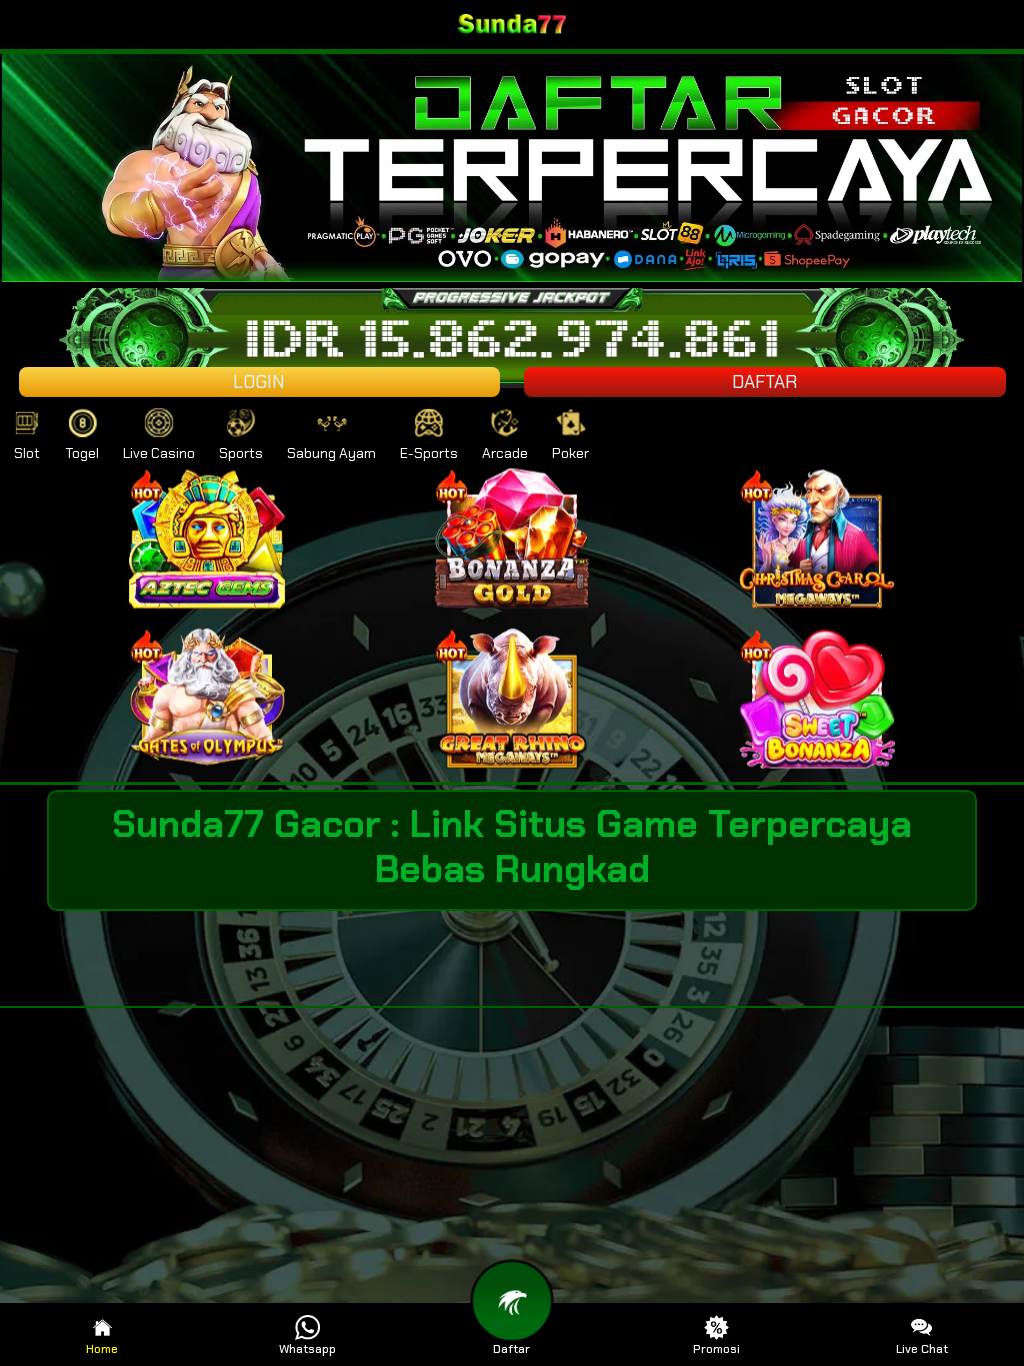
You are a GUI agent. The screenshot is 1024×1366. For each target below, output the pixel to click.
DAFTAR (764, 382)
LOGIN (259, 382)
